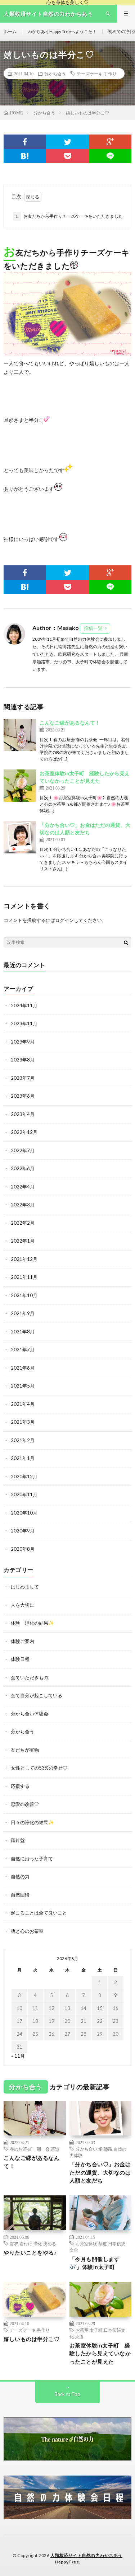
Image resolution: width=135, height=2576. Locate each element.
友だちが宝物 (25, 1750)
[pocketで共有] (67, 156)
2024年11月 (24, 1006)
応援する (20, 1786)
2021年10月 (24, 1295)
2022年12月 (24, 1132)
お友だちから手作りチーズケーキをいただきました (69, 216)
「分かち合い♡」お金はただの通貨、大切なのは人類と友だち (100, 2172)
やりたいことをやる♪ (30, 2252)
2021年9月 (23, 1313)
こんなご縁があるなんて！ (70, 723)
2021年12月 (24, 1259)
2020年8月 (23, 1549)
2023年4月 (23, 1114)
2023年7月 (23, 1078)
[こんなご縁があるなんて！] (20, 735)
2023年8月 (23, 1060)
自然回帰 (20, 1895)
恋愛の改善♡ (25, 1804)
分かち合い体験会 (30, 1714)
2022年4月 (23, 1187)
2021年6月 (23, 1368)
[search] (126, 942)
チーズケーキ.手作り (97, 74)
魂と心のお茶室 (27, 1931)
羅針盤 (18, 1840)
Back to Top (67, 2394)
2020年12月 (24, 1477)
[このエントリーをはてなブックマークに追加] (25, 156)
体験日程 (20, 1659)
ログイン (64, 920)
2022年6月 (23, 1168)
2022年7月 (23, 1150)
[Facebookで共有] (25, 142)
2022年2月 (23, 1223)
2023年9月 (23, 1042)
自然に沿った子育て (32, 1859)
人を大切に (22, 1605)
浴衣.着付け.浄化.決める (33, 2243)
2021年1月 (23, 1458)
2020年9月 (23, 1531)
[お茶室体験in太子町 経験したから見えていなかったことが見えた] (20, 786)
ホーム (10, 31)
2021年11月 (24, 1277)
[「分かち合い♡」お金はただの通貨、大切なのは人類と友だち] (20, 837)
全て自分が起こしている (37, 1695)
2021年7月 (23, 1350)
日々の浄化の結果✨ (32, 1822)
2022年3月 (23, 1205)
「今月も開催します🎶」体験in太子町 (95, 2263)
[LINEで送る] (110, 156)
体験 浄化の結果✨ (32, 1623)
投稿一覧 (93, 628)
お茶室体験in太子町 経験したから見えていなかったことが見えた (100, 2353)
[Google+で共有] (110, 142)
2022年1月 (23, 1241)
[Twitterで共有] (67, 142)
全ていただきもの (30, 1677)
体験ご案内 (22, 1641)
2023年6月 (23, 1096)
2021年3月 (23, 1422)
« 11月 (18, 2056)
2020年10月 (24, 1513)
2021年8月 (23, 1332)
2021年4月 (23, 1404)
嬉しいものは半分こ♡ (31, 2339)
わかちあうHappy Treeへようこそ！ (62, 31)
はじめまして (25, 1587)
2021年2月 (23, 1440)
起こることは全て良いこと (39, 1913)
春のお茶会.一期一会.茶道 (35, 2149)
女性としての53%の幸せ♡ (39, 1768)
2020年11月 (24, 1494)
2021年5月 (23, 1386)
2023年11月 (24, 1023)
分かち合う (55, 74)
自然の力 (20, 1876)
